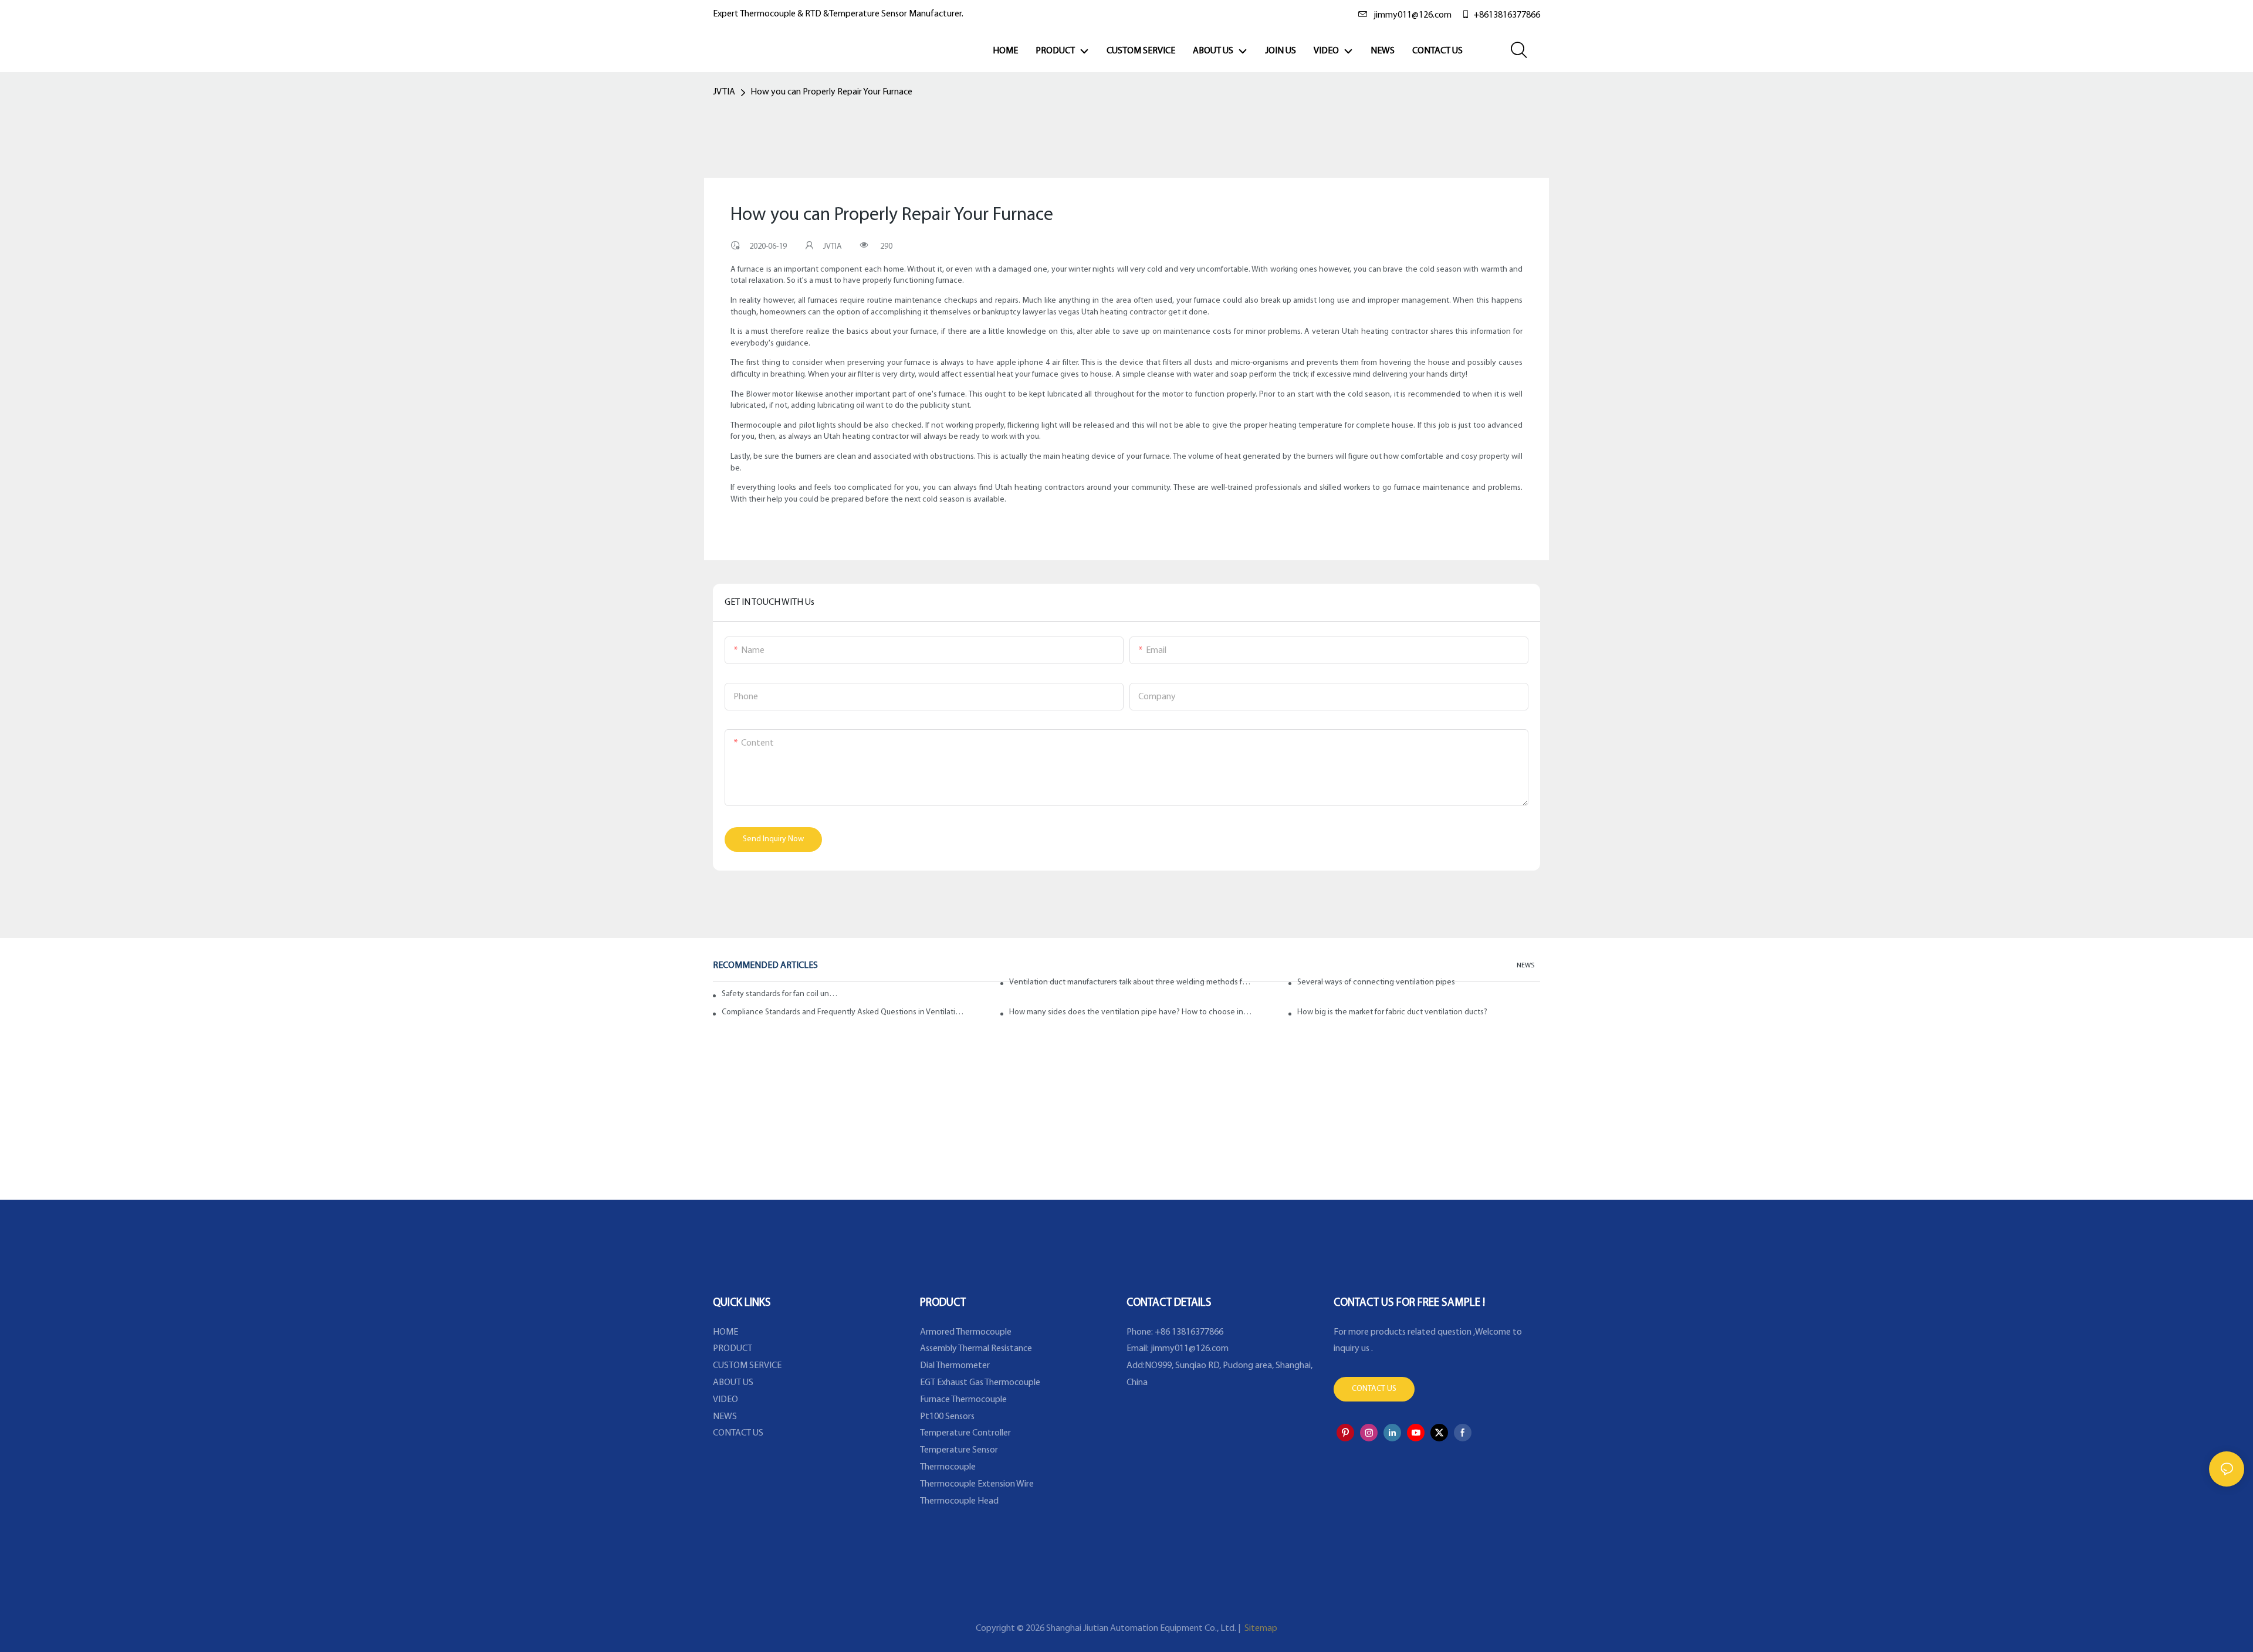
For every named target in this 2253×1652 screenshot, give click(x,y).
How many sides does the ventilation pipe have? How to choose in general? (1131, 1012)
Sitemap (1260, 1629)
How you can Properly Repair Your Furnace (831, 92)
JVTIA (724, 92)
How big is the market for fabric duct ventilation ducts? (1392, 1012)
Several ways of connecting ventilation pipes (1376, 982)
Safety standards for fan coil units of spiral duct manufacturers (780, 994)
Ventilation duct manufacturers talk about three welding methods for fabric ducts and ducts (1131, 982)
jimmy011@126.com (1413, 15)
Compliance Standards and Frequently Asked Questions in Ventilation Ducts (843, 1012)
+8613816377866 (1507, 15)
